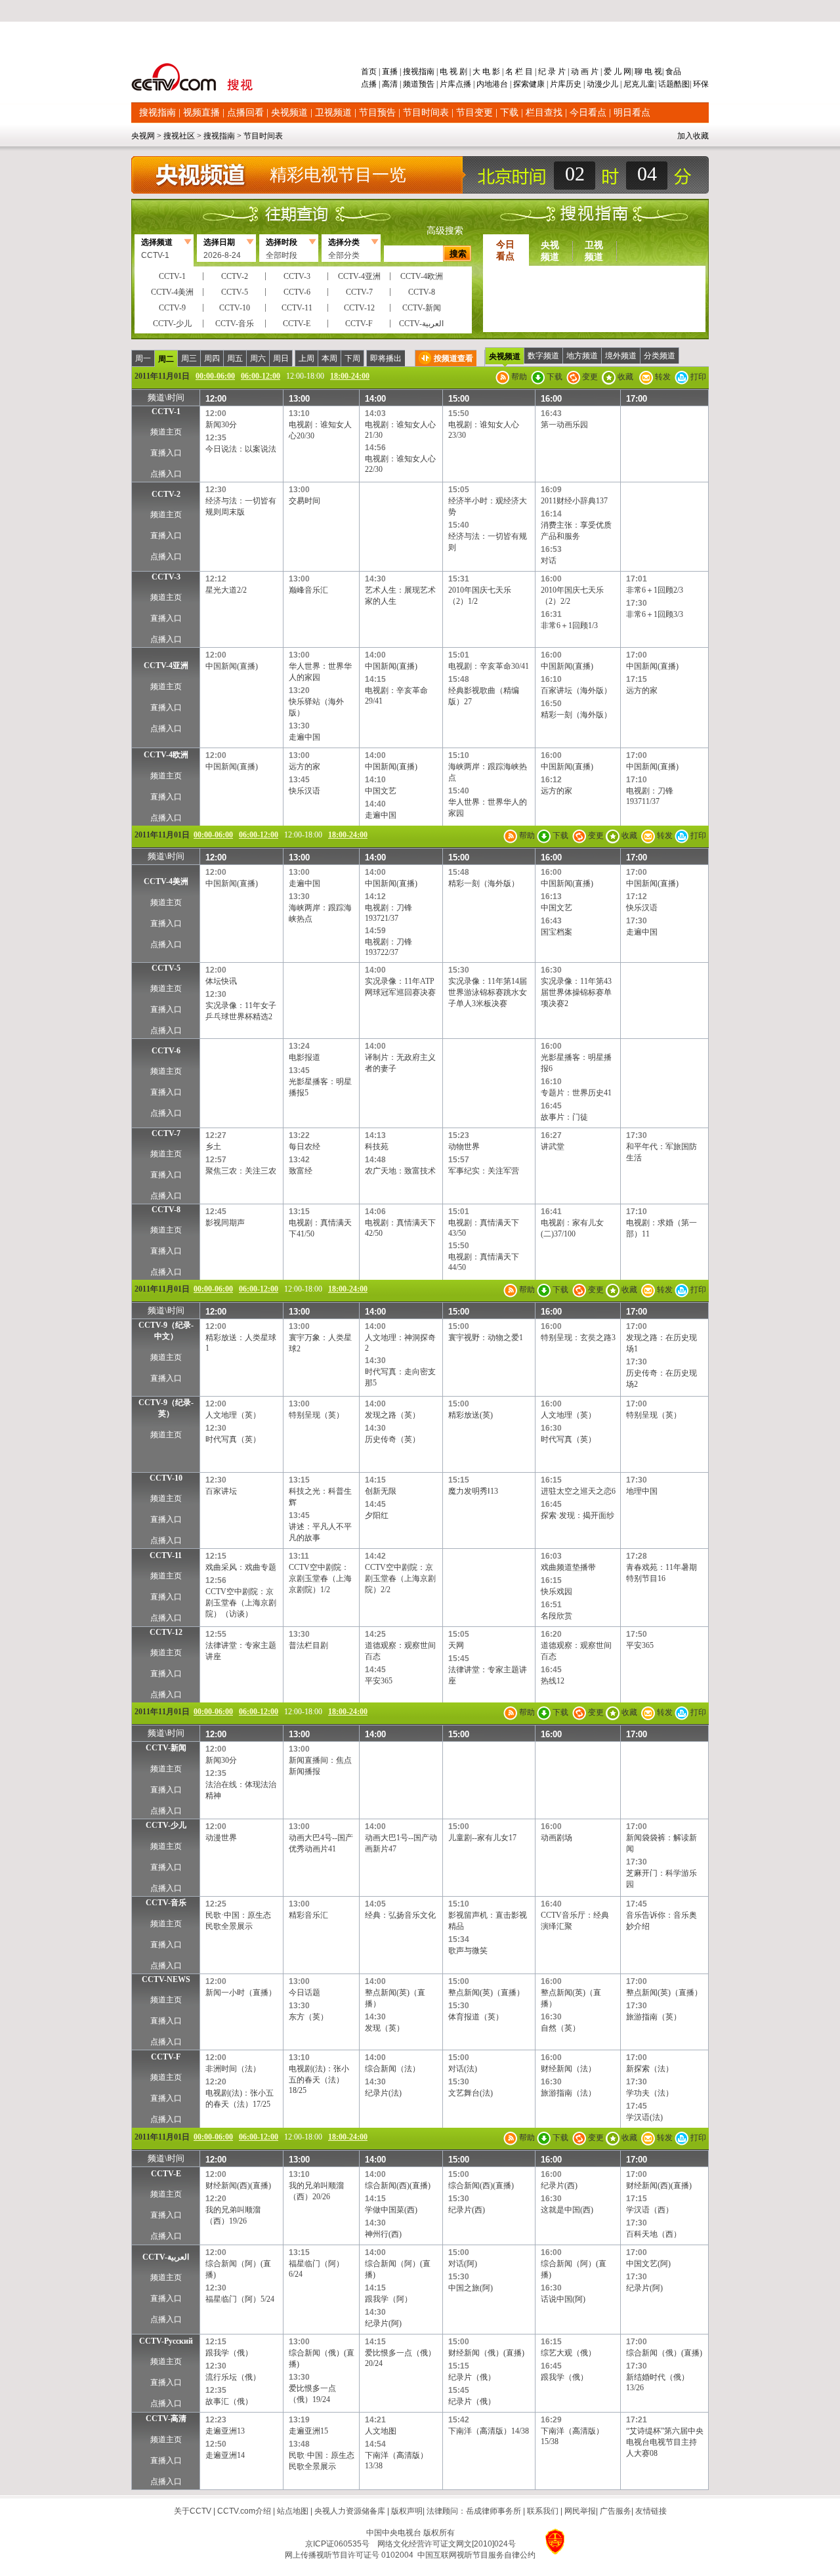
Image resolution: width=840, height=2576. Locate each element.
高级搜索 (445, 231)
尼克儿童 (638, 84)
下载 (509, 113)
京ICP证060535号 (337, 2544)
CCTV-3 (166, 577)
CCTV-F (166, 2057)
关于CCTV (193, 2511)
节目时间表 (426, 113)
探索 (521, 84)
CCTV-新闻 (166, 1748)
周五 (235, 358)
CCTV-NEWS (166, 1979)
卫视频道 (333, 113)
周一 (143, 358)
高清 (390, 84)
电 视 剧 (453, 72)
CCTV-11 (166, 1555)
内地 (484, 84)
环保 (700, 84)
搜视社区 (179, 136)
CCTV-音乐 (166, 1903)
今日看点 (588, 113)
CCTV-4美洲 (166, 881)
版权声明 (407, 2511)
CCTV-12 (166, 1632)
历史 (574, 84)
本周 (329, 358)
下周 (352, 358)
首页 (370, 72)
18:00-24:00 (350, 376)
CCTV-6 (166, 1051)
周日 (281, 358)
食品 (672, 72)
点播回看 (245, 113)
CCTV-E (166, 2174)
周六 (258, 358)
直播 (390, 72)
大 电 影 (486, 72)
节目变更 (474, 113)
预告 (427, 84)
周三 (189, 358)
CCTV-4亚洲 (166, 665)
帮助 (518, 377)
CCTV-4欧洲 (166, 755)
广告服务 (616, 2511)
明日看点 (632, 113)
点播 (370, 84)
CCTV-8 (166, 1210)
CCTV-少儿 (166, 1825)
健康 (537, 84)
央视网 (143, 136)
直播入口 (166, 453)
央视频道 (289, 113)
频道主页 (166, 432)
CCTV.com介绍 (244, 2511)
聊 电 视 (647, 72)
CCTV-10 (166, 1478)
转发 (662, 377)
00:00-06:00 (215, 376)
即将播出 (386, 358)
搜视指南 (419, 72)
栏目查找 (544, 113)
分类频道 (660, 356)
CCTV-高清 (166, 2418)
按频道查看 (453, 358)
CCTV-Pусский (166, 2341)
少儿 (610, 84)
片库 (448, 84)
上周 (306, 358)
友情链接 (651, 2511)
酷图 (682, 84)
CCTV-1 (166, 412)
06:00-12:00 (261, 376)
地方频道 (582, 356)
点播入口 (166, 474)
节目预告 (377, 113)
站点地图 (293, 2511)
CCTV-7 (166, 1133)
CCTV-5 (166, 968)
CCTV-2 (166, 494)
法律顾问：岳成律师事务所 (474, 2511)
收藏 (624, 377)
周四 (212, 358)
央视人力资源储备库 (350, 2511)
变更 (589, 377)
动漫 (595, 84)
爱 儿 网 (617, 72)
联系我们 (543, 2511)
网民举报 (580, 2511)
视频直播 (201, 113)
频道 (411, 84)
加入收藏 (693, 136)
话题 (666, 84)
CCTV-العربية (166, 2257)
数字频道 (543, 356)
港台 (500, 84)
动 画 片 (585, 72)
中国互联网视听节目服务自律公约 (476, 2555)
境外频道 (621, 356)
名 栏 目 (519, 72)
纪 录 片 (552, 72)
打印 (697, 377)
